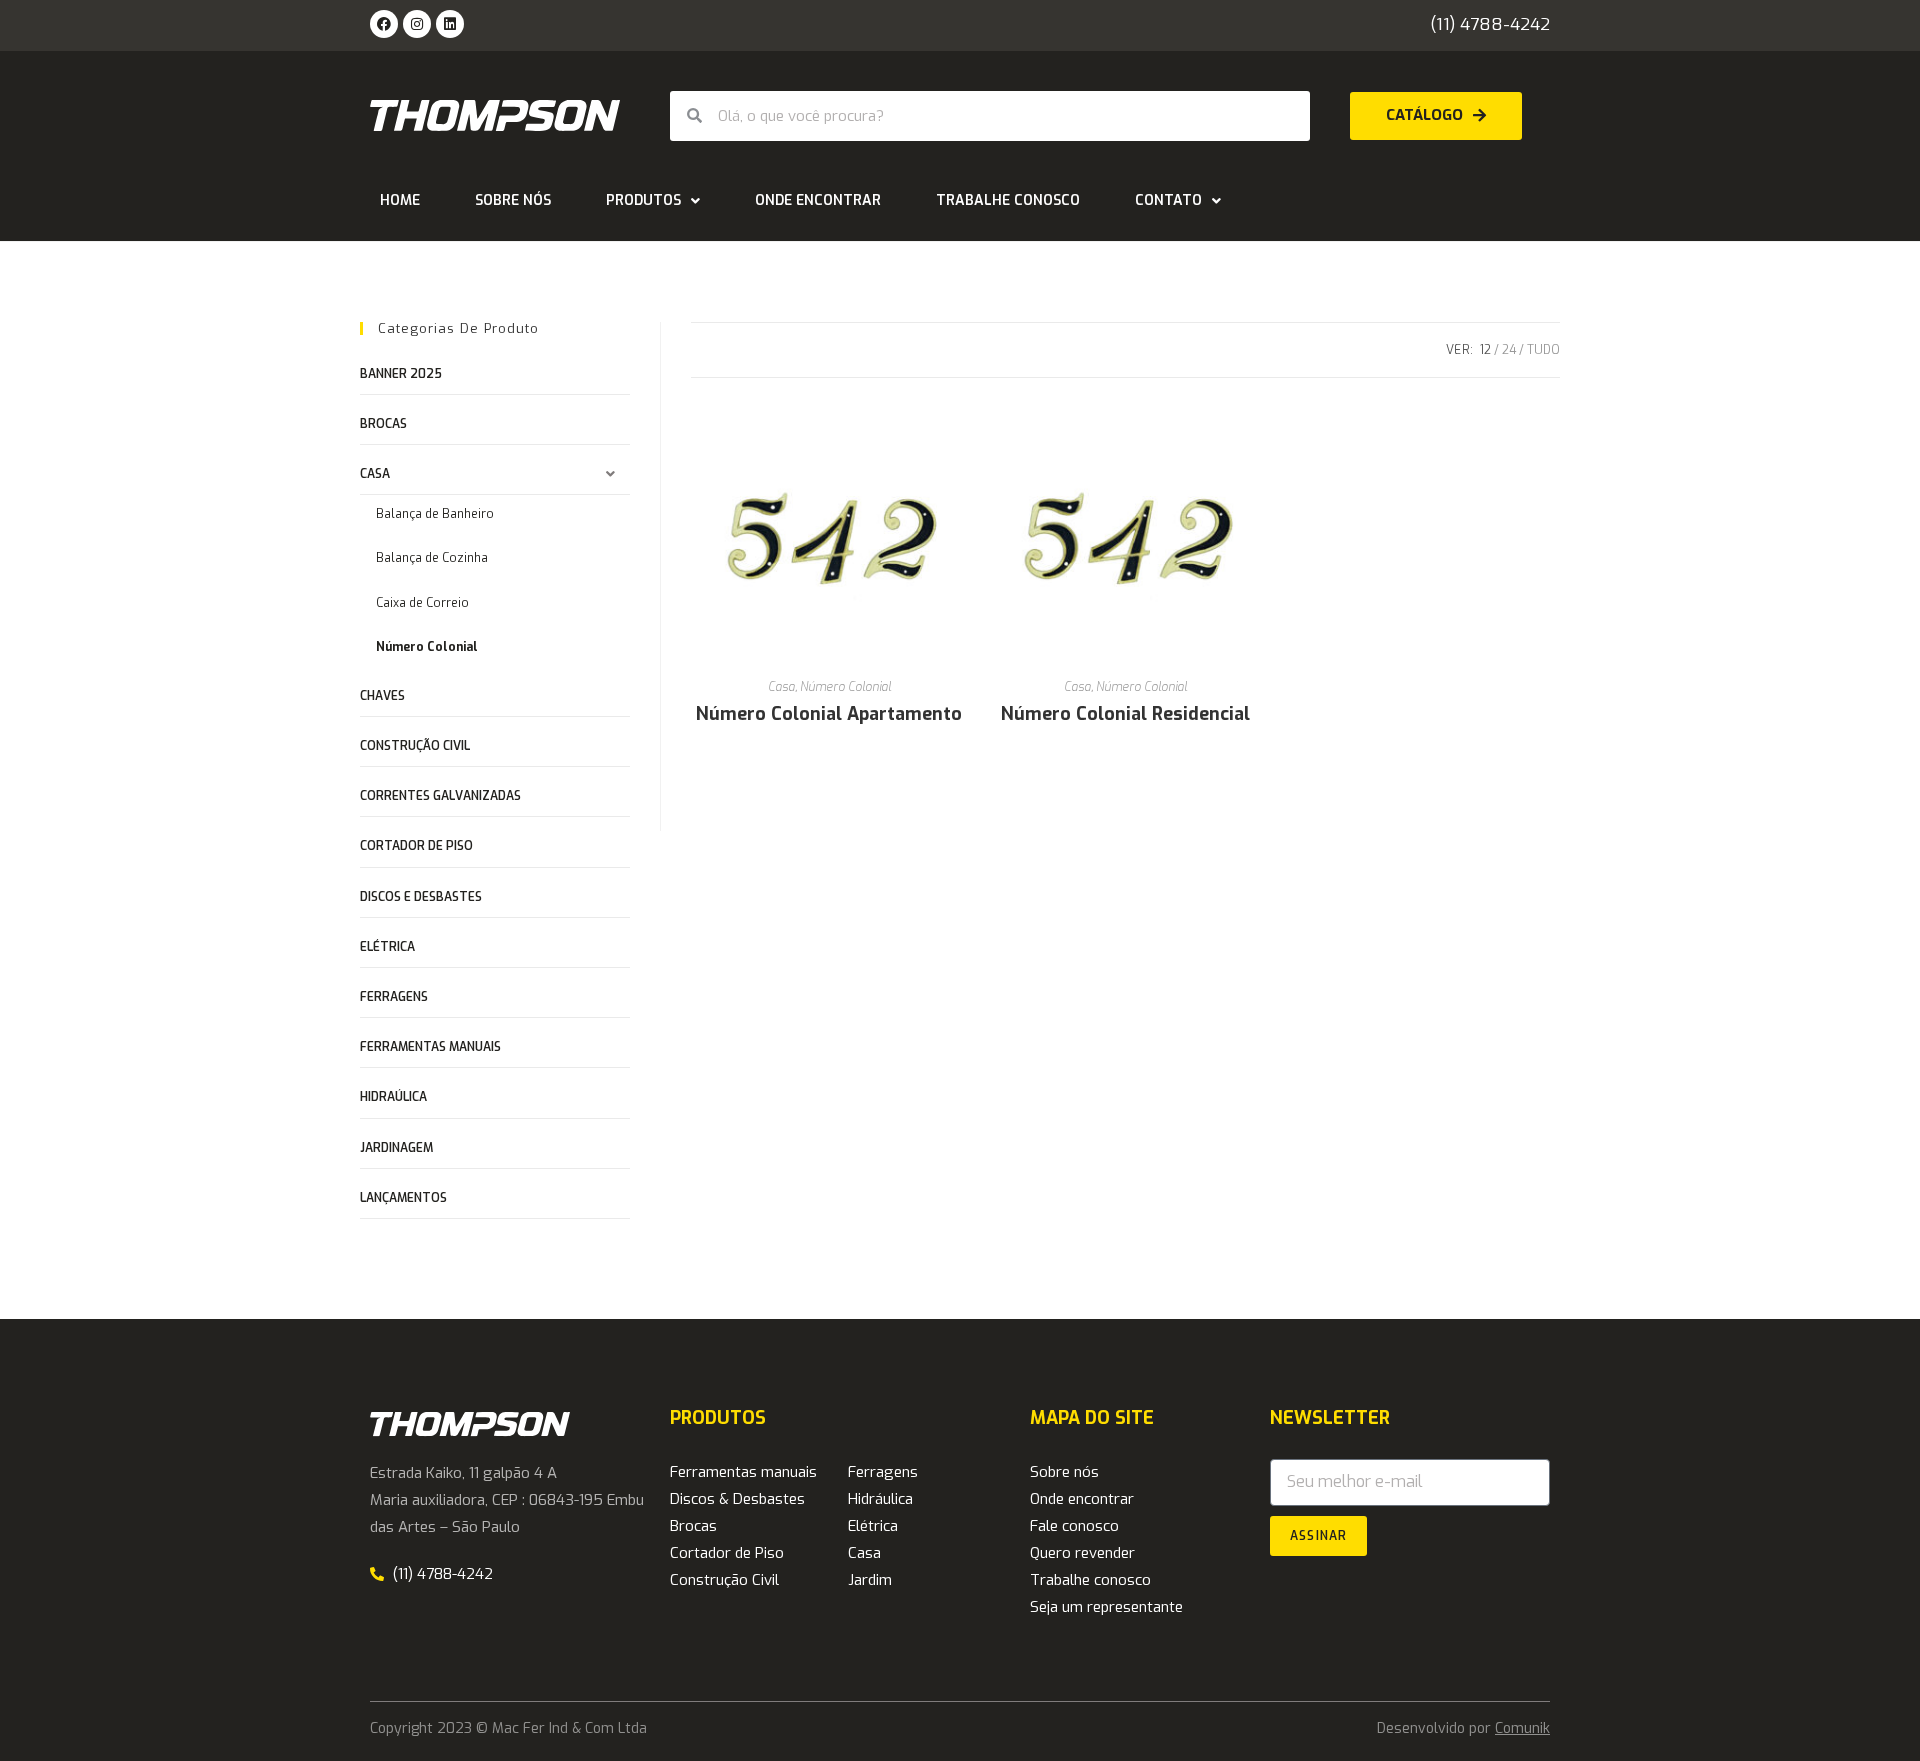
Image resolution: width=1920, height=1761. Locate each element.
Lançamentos (403, 1198)
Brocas (383, 424)
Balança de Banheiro (435, 514)
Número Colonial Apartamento (829, 714)
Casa (781, 687)
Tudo (1543, 350)
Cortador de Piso (416, 846)
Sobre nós (513, 200)
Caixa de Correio (422, 603)
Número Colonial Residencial (1125, 714)
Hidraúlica (393, 1097)
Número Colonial (845, 687)
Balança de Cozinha (432, 558)
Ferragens (394, 997)
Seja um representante (1106, 1607)
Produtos (643, 200)
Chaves (382, 696)
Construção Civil (415, 746)
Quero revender (1082, 1553)
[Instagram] (417, 24)
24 (1509, 350)
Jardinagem (396, 1148)
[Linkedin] (450, 24)
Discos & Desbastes (737, 1499)
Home (400, 200)
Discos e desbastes (421, 897)
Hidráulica (880, 1499)
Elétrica (387, 947)
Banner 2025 (401, 374)
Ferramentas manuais (430, 1047)
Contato (1168, 200)
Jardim (870, 1580)
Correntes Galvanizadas (440, 796)
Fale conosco (1074, 1526)
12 (1485, 350)
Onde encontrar (818, 200)
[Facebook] (384, 24)
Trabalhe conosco (1008, 200)
